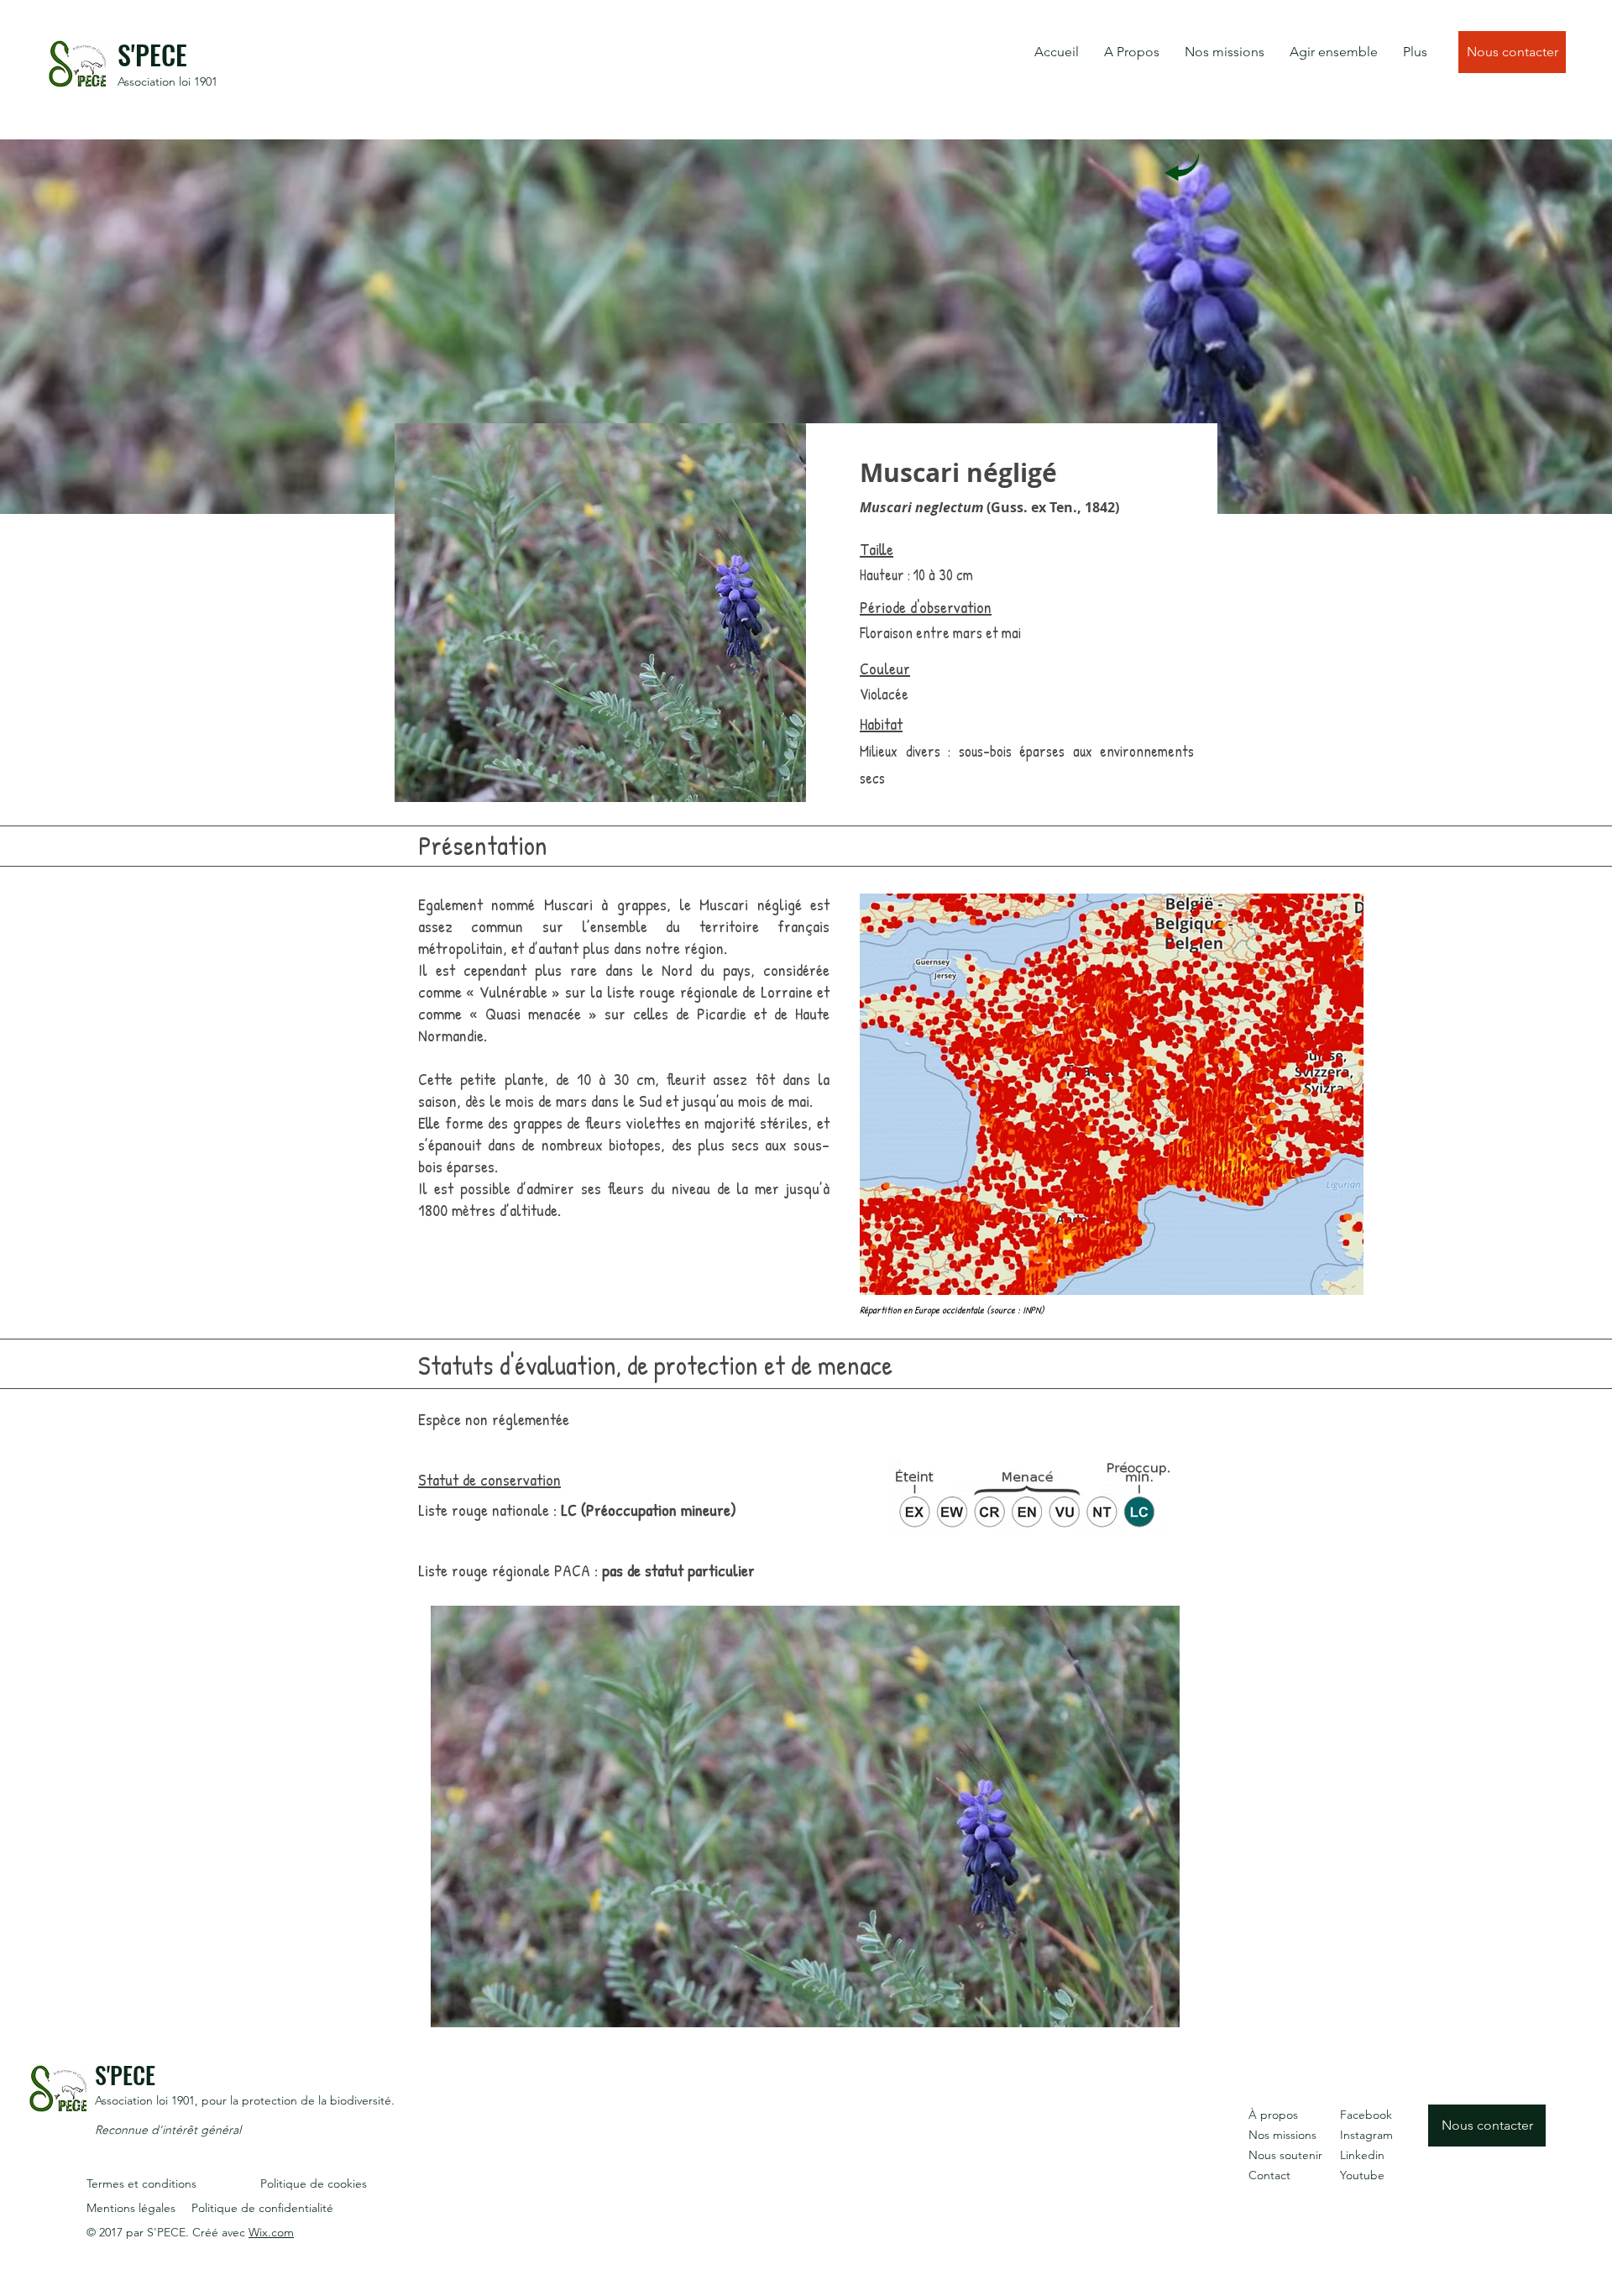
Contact (1269, 2175)
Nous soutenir (1285, 2155)
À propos (1273, 2115)
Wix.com (271, 2232)
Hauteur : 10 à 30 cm (916, 575)
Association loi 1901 (167, 81)
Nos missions (1282, 2135)
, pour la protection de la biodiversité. (295, 2100)
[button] (1132, 52)
